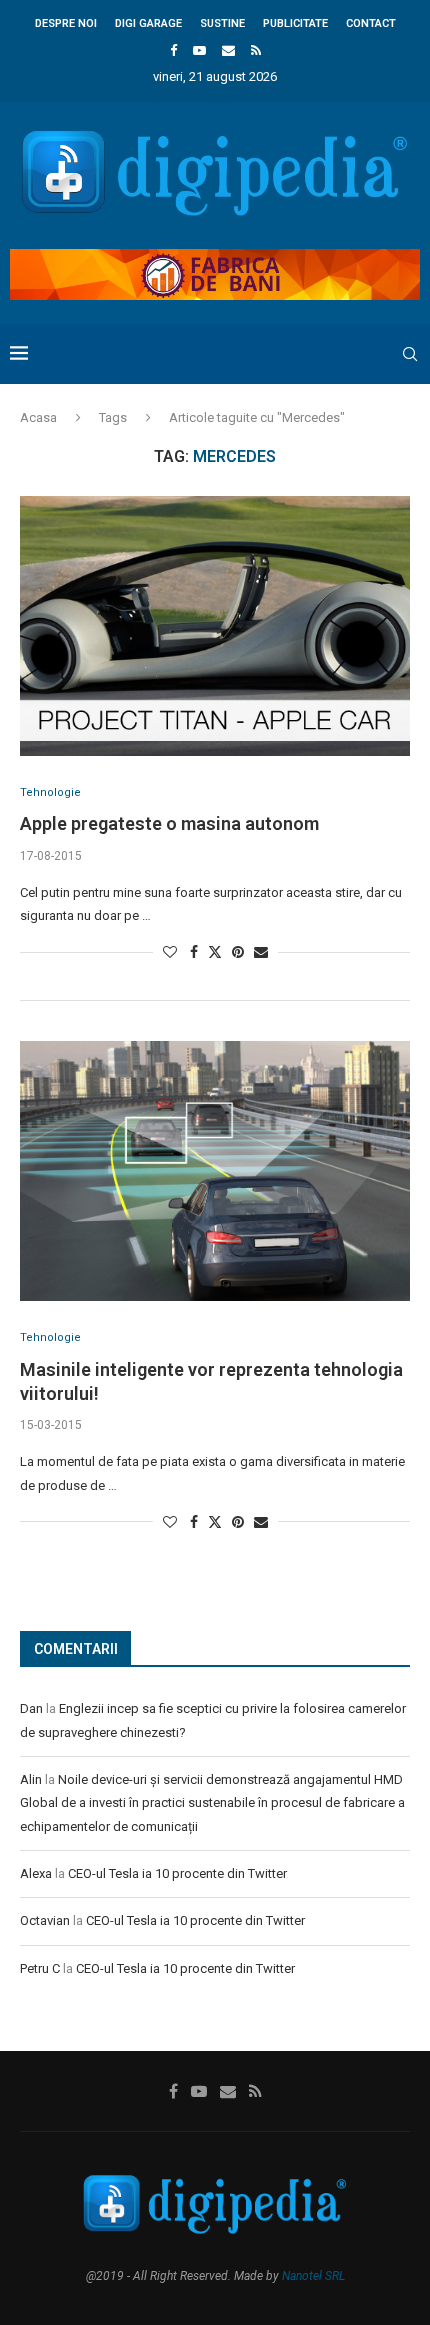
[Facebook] (173, 50)
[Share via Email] (261, 952)
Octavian (45, 1920)
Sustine (222, 23)
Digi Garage (148, 23)
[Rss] (256, 50)
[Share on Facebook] (194, 952)
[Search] (410, 354)
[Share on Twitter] (215, 951)
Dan (31, 1708)
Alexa (36, 1873)
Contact (371, 23)
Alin (31, 1779)
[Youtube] (199, 50)
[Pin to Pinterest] (238, 952)
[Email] (228, 50)
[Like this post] (170, 952)
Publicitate (295, 23)
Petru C (40, 1968)
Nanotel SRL (313, 2276)
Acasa (38, 417)
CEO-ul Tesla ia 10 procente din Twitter (177, 1873)
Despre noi (66, 23)
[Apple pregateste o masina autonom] (215, 626)
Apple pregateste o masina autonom (169, 823)
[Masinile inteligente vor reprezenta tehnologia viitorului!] (215, 1171)
